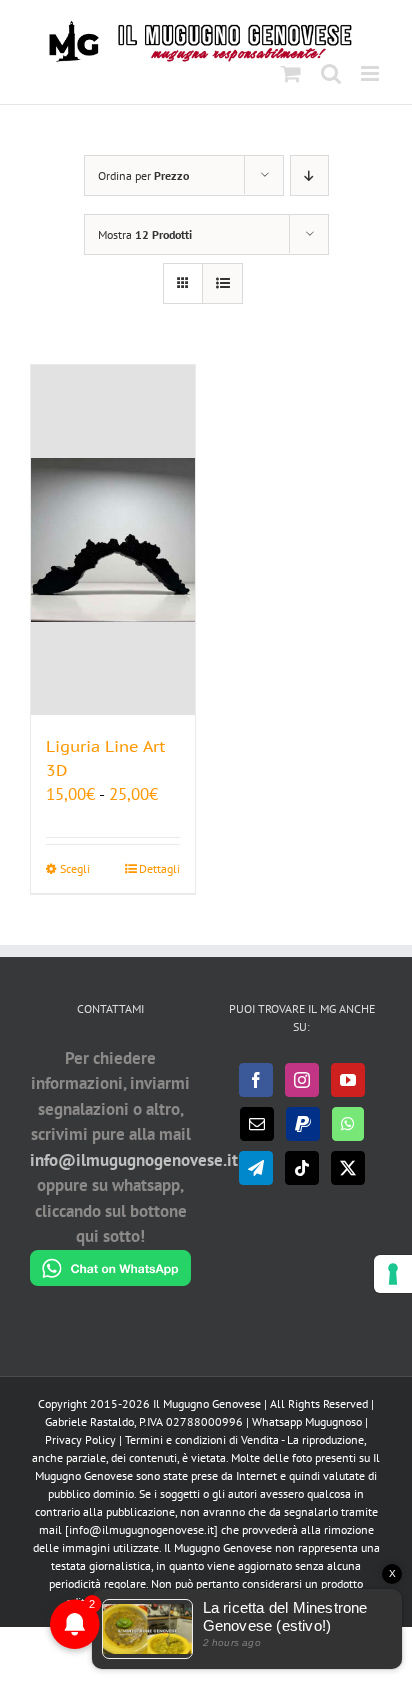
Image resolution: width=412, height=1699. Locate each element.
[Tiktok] (302, 1168)
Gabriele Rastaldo (89, 1421)
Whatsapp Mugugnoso (308, 1421)
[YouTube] (348, 1080)
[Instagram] (302, 1080)
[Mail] (257, 1124)
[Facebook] (256, 1080)
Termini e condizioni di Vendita (202, 1439)
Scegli (75, 868)
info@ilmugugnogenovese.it (134, 1160)
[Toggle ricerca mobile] (331, 73)
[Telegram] (256, 1168)
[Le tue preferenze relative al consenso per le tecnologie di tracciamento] (393, 1274)
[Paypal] (303, 1124)
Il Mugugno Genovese (207, 1403)
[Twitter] (348, 1168)
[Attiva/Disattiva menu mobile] (371, 73)
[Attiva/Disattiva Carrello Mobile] (291, 73)
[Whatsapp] (348, 1124)
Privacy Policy (80, 1439)
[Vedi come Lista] (222, 283)
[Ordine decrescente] (309, 175)
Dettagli (159, 868)
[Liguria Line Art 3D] (113, 540)
